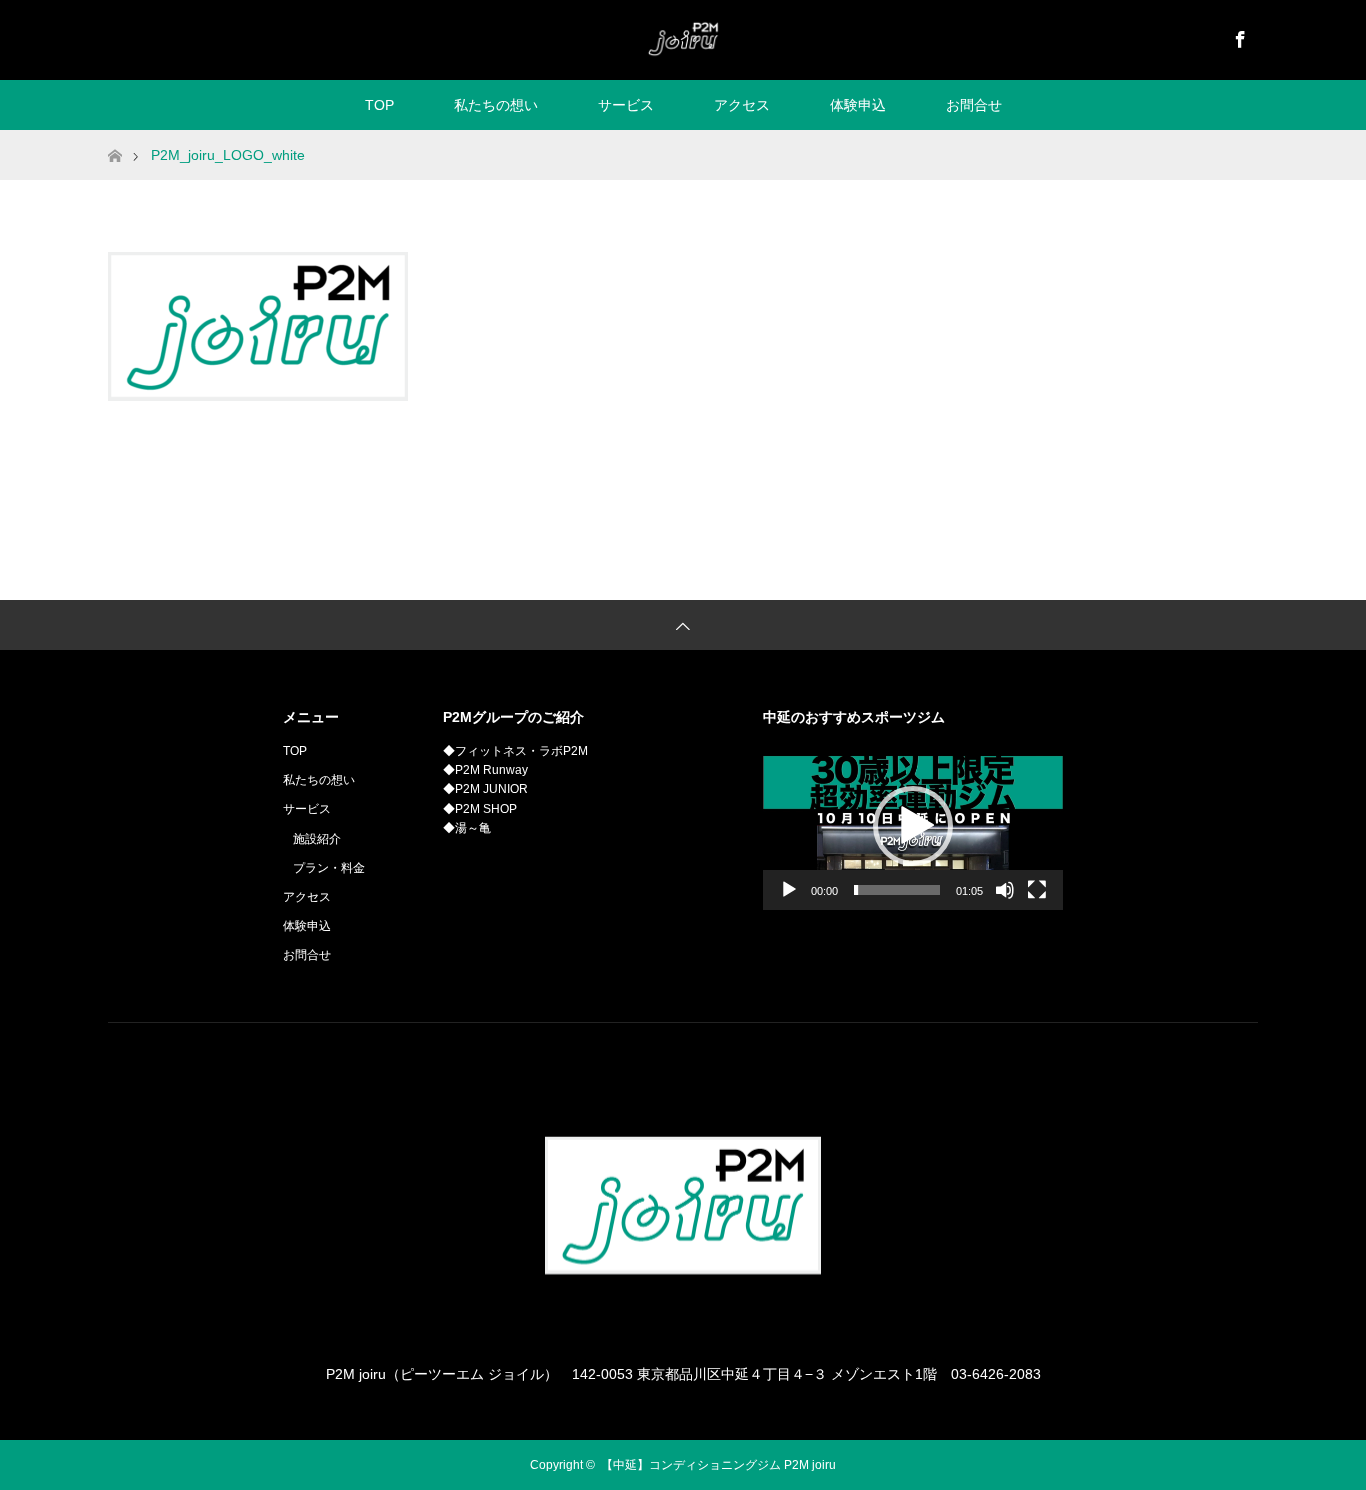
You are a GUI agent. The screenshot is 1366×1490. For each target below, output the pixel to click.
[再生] (789, 890)
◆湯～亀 (467, 828)
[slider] (897, 890)
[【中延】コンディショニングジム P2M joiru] (682, 39)
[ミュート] (1005, 890)
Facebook (1238, 36)
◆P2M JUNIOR (485, 789)
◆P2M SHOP (480, 809)
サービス (626, 105)
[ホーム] (114, 137)
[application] (913, 826)
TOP (379, 105)
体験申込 (858, 105)
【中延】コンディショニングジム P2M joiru (718, 1465)
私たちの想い (496, 105)
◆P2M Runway (485, 770)
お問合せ (974, 105)
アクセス (742, 105)
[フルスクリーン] (1037, 890)
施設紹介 (317, 839)
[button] (913, 826)
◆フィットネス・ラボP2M (515, 751)
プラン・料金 (329, 868)
